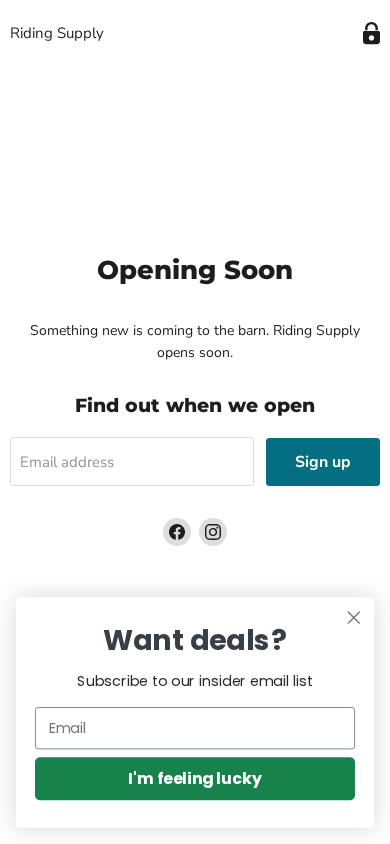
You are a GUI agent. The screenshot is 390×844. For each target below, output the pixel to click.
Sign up (323, 462)
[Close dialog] (354, 618)
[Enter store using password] (371, 33)
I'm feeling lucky (195, 778)
